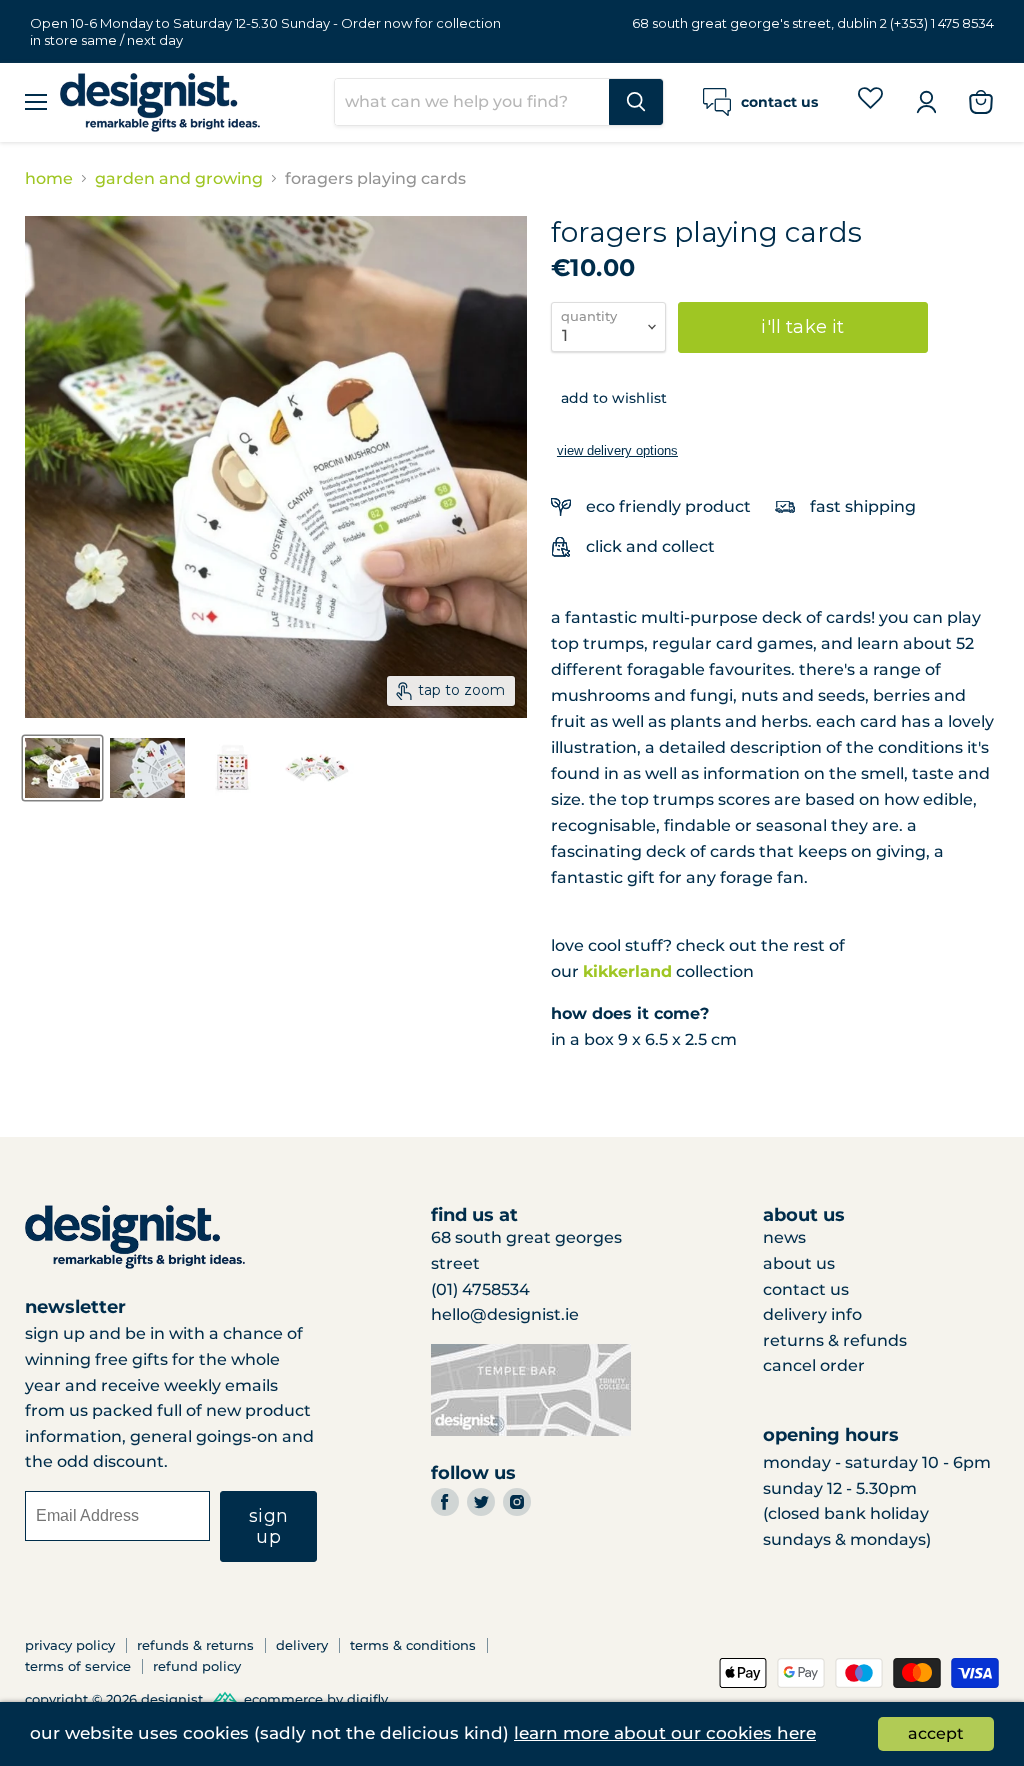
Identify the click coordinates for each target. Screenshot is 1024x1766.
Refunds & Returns (195, 1645)
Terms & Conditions (413, 1645)
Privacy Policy (70, 1645)
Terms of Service (78, 1666)
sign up (268, 1526)
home (49, 179)
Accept (936, 1733)
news (784, 1237)
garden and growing (179, 179)
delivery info (812, 1314)
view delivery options (617, 450)
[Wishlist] (870, 101)
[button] (609, 398)
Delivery (302, 1645)
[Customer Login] (926, 102)
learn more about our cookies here (665, 1733)
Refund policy (197, 1666)
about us (799, 1263)
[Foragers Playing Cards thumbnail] (62, 768)
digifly (367, 1700)
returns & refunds (835, 1340)
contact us (806, 1289)
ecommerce (283, 1700)
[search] (472, 102)
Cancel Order (814, 1365)
